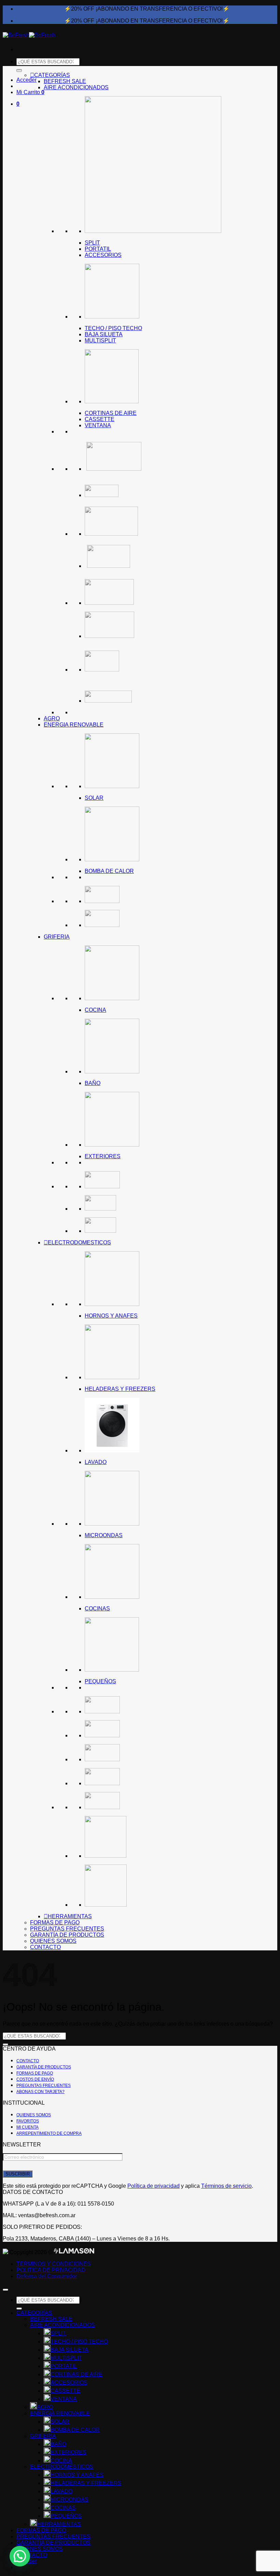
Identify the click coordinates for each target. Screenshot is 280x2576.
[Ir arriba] (5, 2290)
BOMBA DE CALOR (109, 871)
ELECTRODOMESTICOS (79, 1243)
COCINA (95, 1010)
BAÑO (93, 1083)
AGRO (52, 718)
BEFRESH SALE (65, 81)
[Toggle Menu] (19, 71)
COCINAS (97, 1609)
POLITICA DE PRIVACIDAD (51, 2270)
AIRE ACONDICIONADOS (76, 87)
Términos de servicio (226, 2186)
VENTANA (98, 425)
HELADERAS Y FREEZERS (120, 1389)
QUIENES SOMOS (53, 1941)
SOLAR (94, 798)
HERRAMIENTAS (70, 1916)
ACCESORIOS (103, 255)
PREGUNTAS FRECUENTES (67, 1929)
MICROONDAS (104, 1535)
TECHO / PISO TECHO (113, 328)
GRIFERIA (57, 937)
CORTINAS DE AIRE (111, 413)
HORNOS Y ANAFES (111, 1316)
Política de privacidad (153, 2186)
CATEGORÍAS (52, 75)
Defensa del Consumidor (47, 2276)
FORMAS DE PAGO (55, 1923)
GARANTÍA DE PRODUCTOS (67, 1935)
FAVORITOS (28, 2121)
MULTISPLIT (100, 341)
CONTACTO (45, 1947)
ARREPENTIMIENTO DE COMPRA (49, 2133)
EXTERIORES (103, 1156)
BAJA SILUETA (104, 334)
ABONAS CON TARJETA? (40, 2092)
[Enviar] (5, 2044)
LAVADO (96, 1462)
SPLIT (92, 243)
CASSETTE (100, 419)
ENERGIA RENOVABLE (74, 725)
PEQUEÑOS (100, 1681)
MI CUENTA (27, 2127)
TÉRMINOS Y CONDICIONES (54, 2264)
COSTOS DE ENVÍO (35, 2079)
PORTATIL (98, 249)
